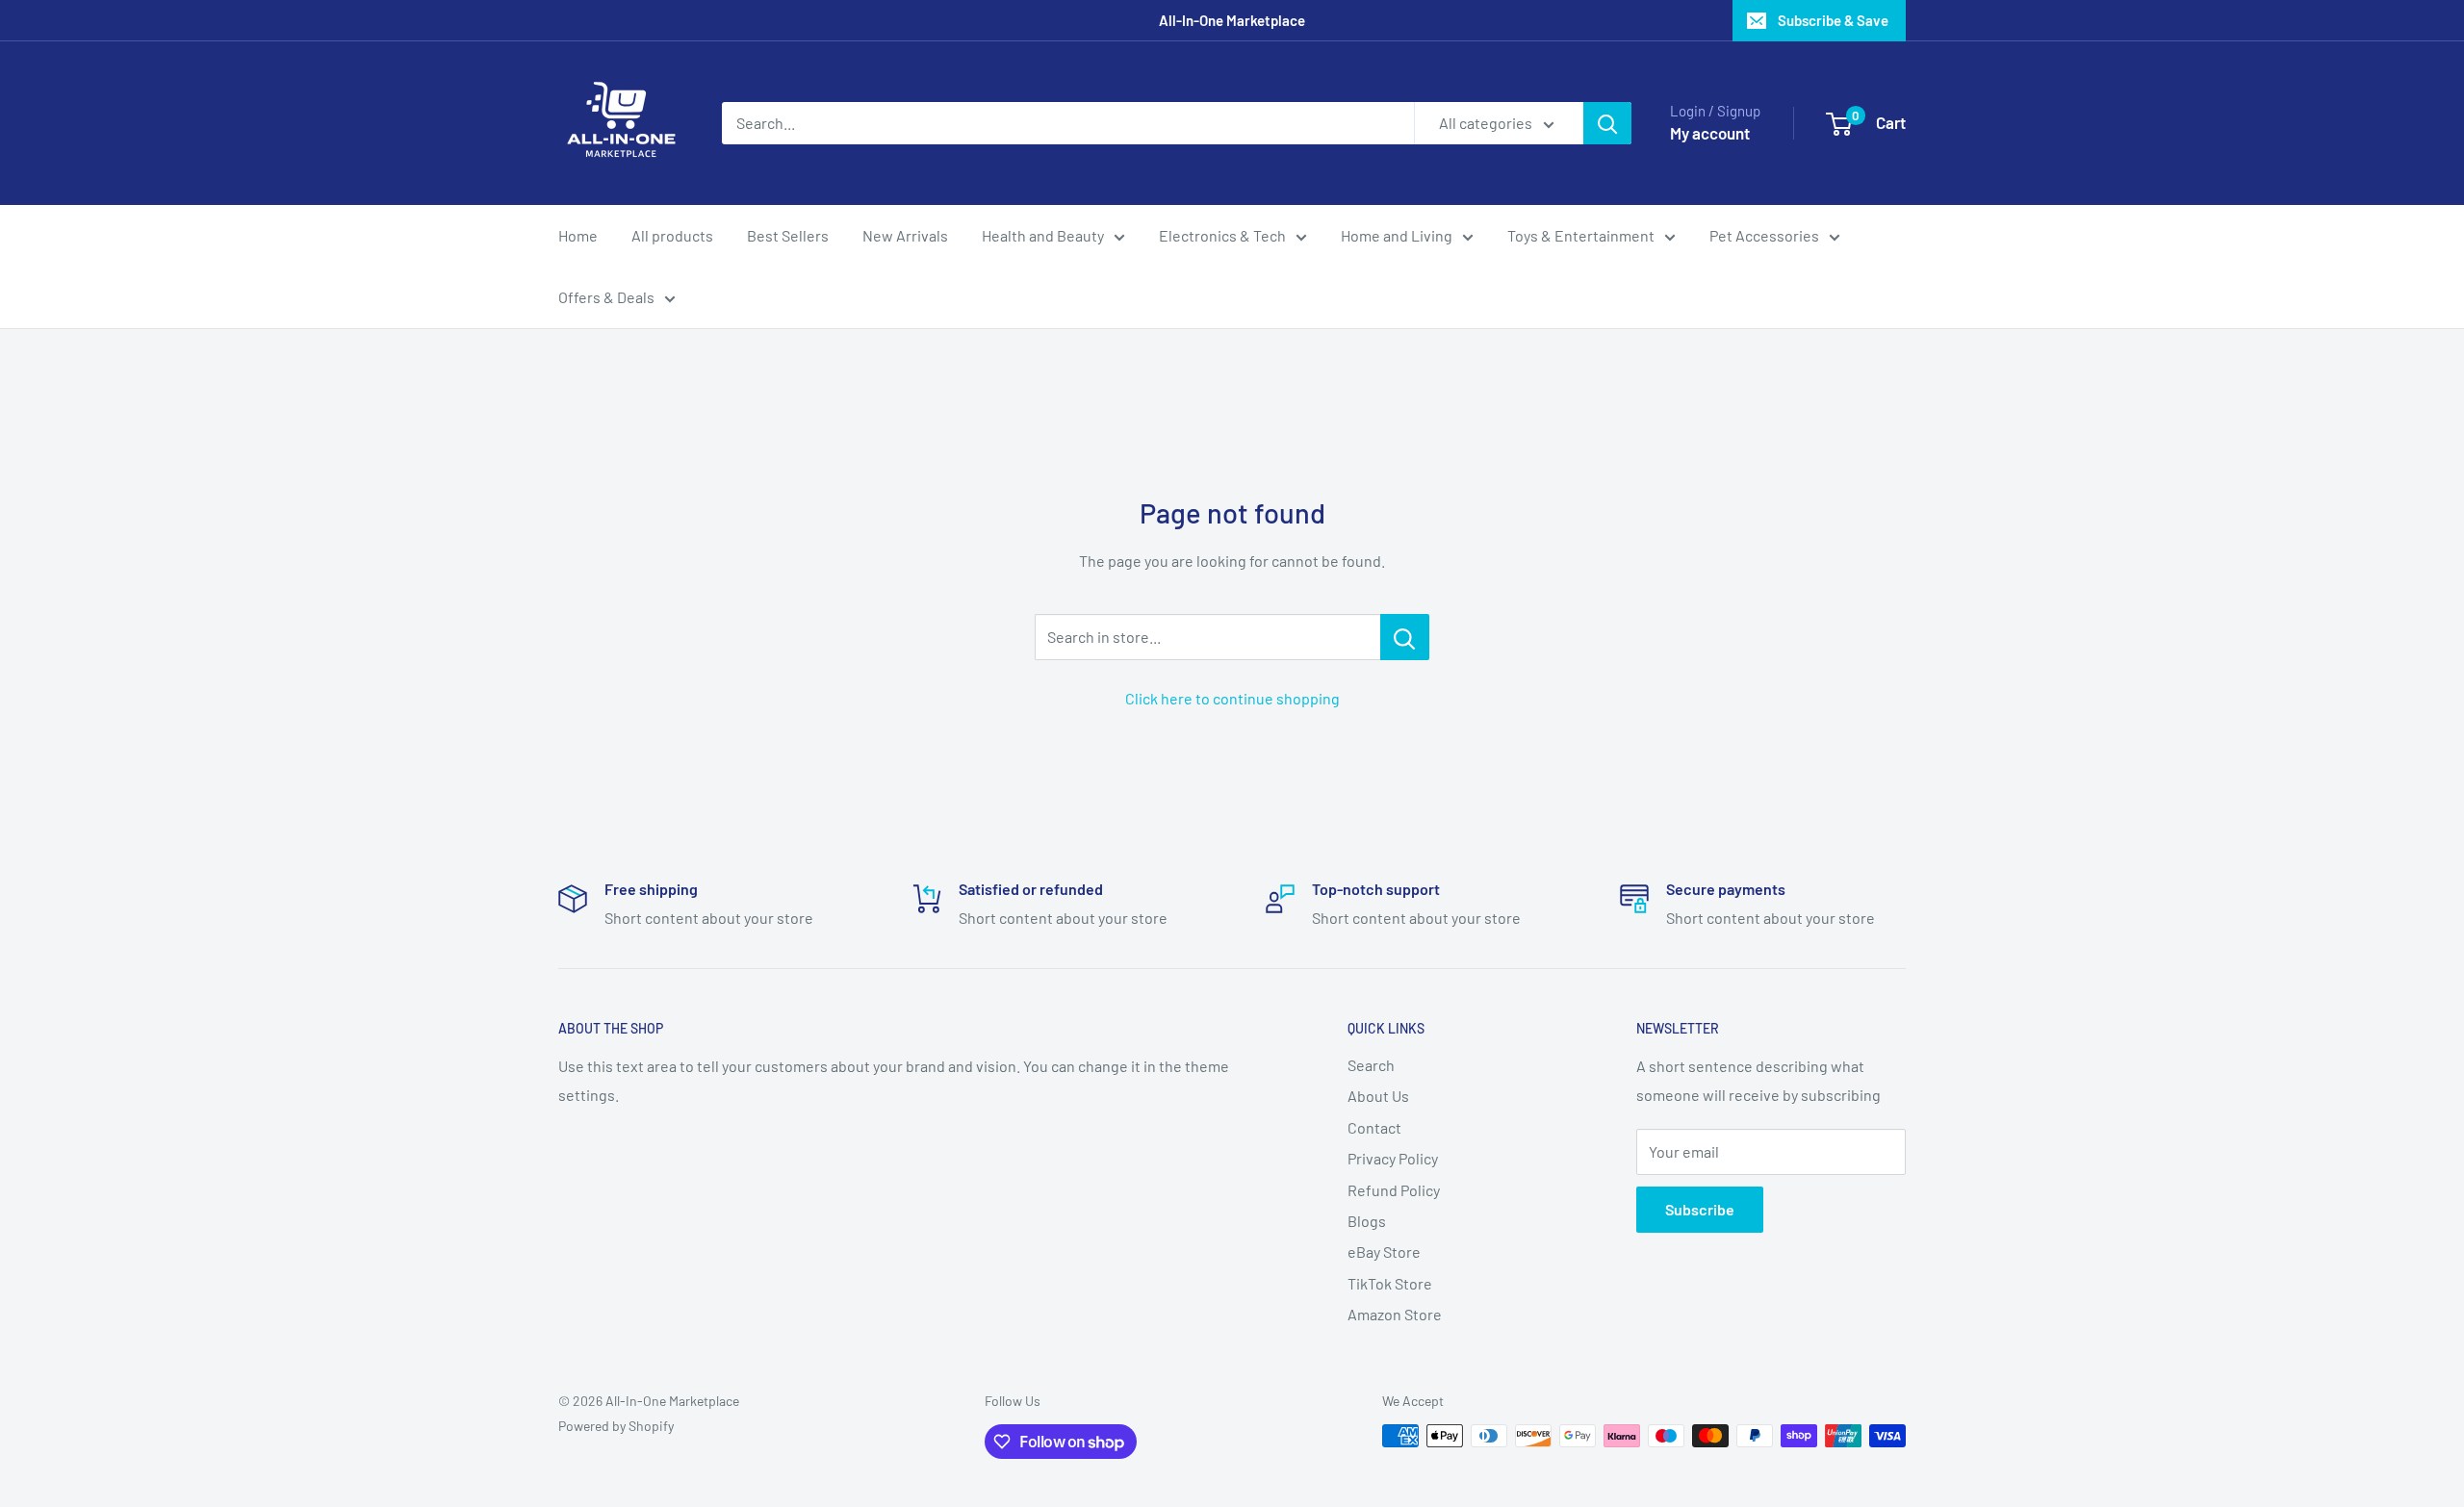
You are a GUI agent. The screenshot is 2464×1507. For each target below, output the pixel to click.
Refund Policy (1394, 1190)
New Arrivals (905, 235)
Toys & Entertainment (1581, 235)
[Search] (1607, 123)
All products (672, 235)
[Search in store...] (1405, 637)
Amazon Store (1395, 1314)
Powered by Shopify (616, 1426)
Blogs (1367, 1221)
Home (578, 235)
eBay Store (1384, 1252)
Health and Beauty (1043, 235)
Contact (1374, 1127)
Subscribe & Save (1833, 20)
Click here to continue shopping (1232, 698)
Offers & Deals (606, 297)
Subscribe (1700, 1209)
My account (1710, 133)
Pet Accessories (1764, 235)
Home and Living (1397, 235)
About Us (1378, 1096)
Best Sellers (788, 235)
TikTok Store (1390, 1283)
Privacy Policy (1393, 1158)
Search (1371, 1065)
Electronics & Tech (1222, 235)
